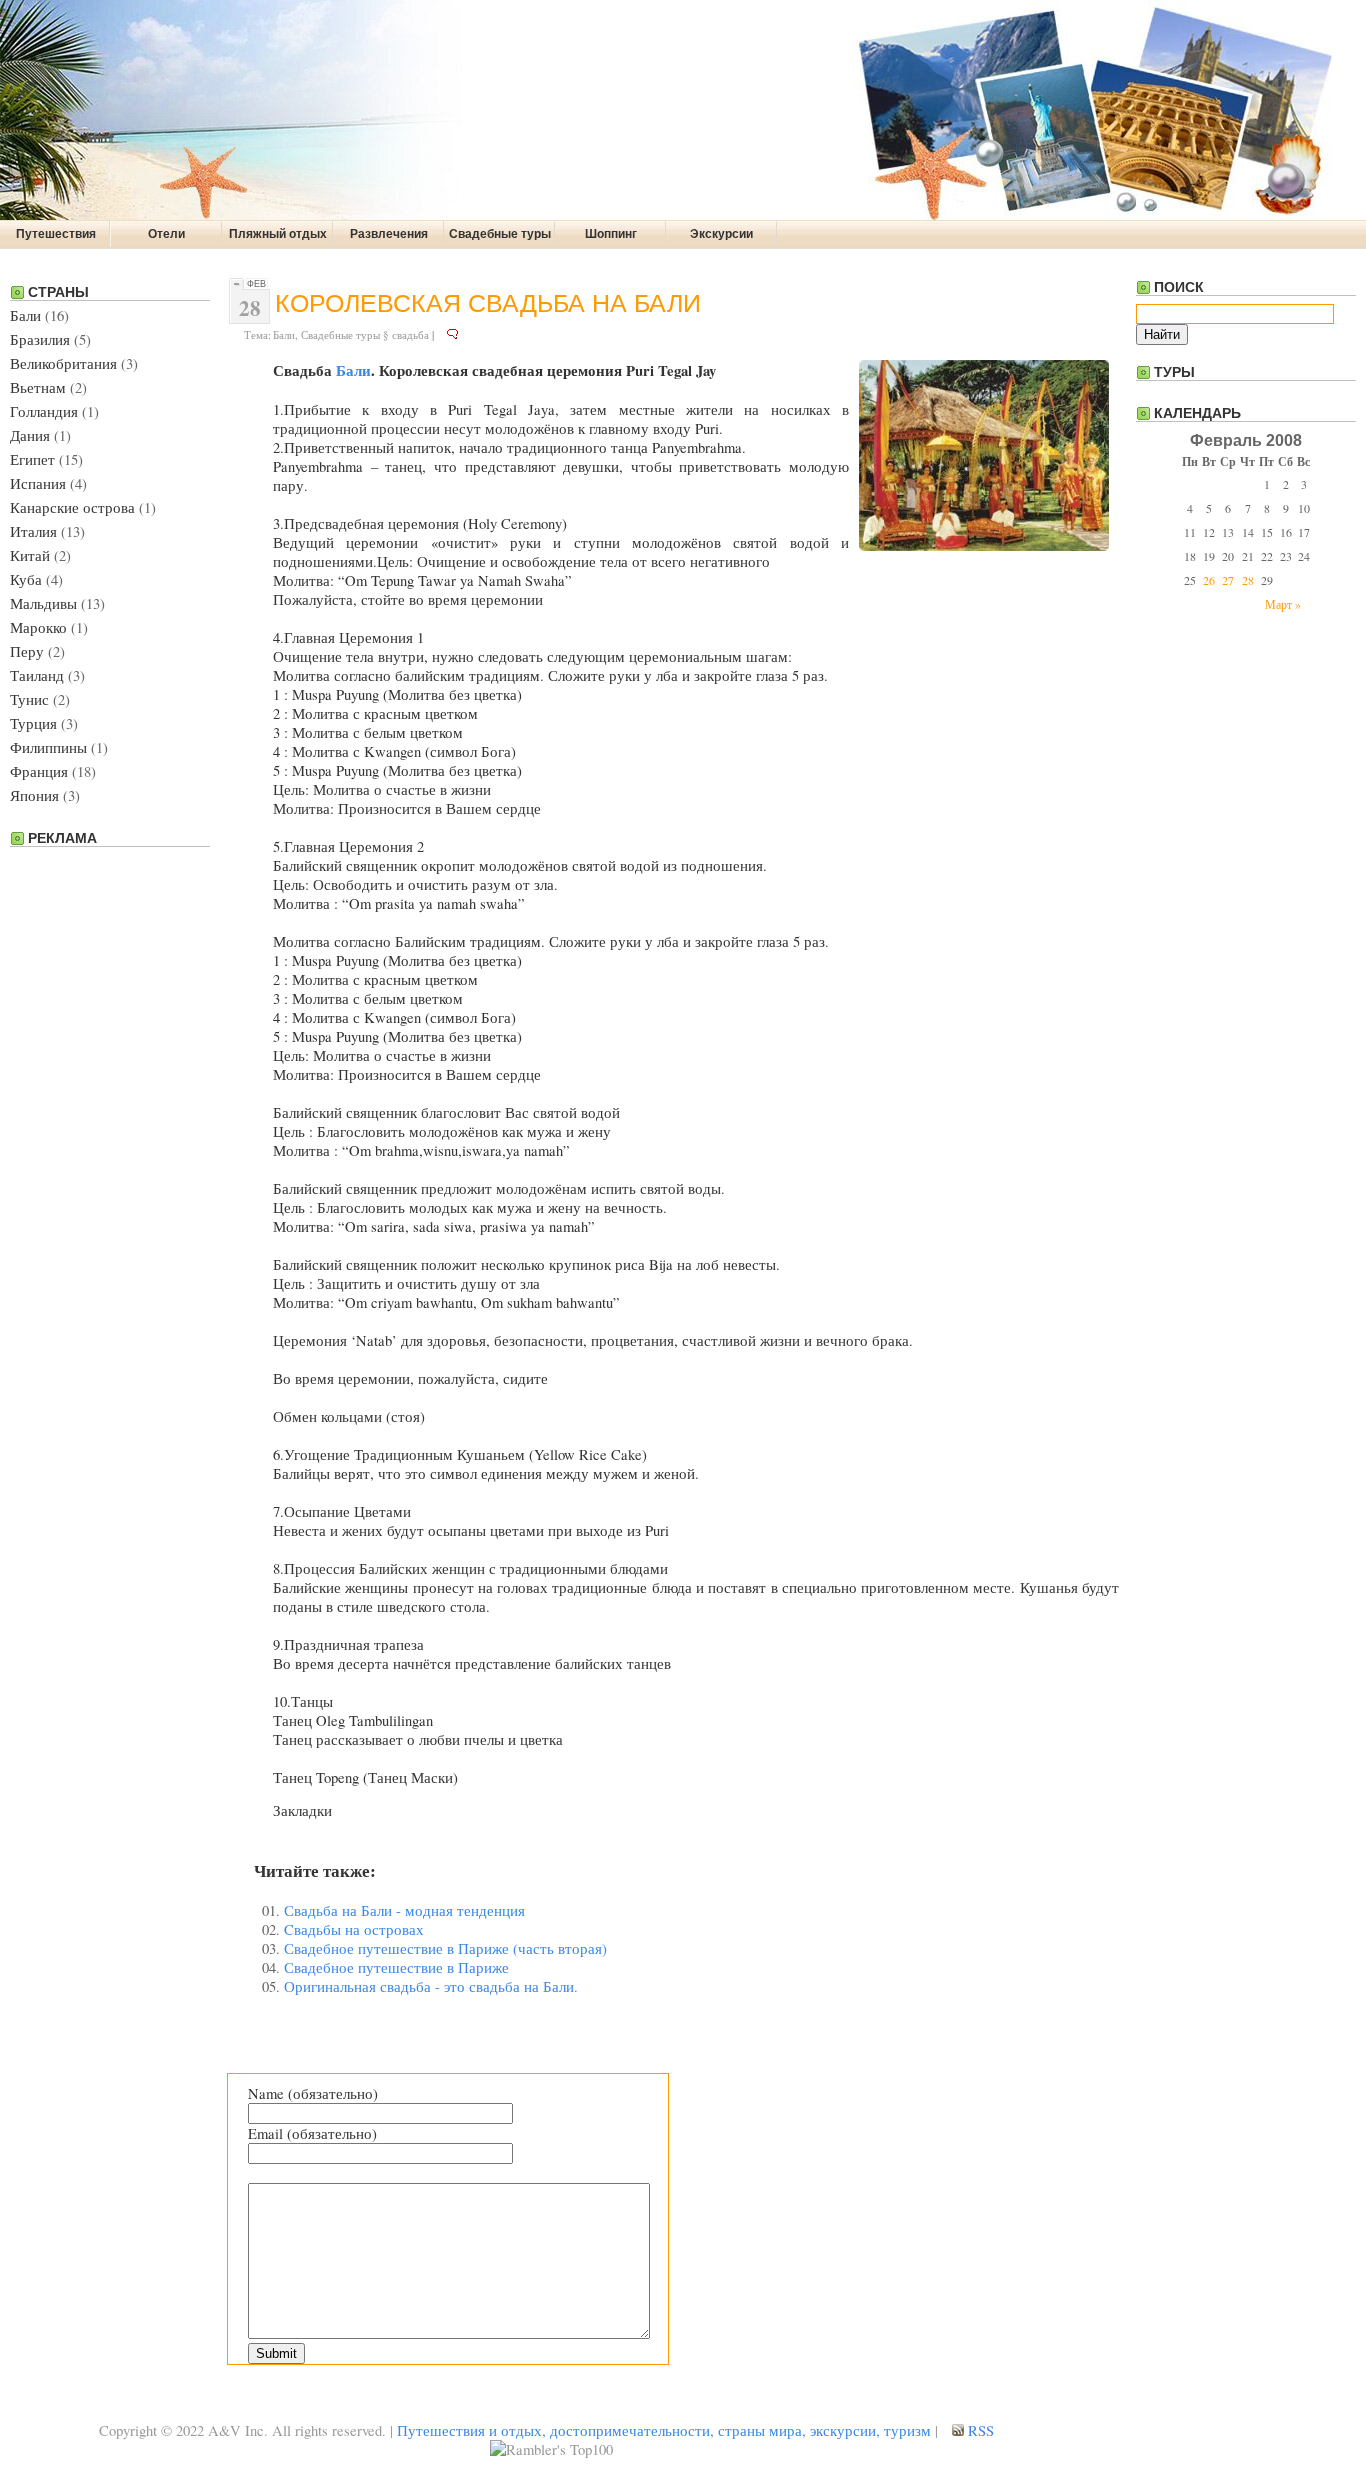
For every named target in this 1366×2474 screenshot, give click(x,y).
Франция (39, 771)
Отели (166, 234)
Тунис (29, 699)
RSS (979, 2430)
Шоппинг (611, 234)
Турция (33, 723)
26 (1209, 580)
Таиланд (37, 675)
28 (1248, 580)
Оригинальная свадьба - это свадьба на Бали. (431, 1986)
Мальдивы (43, 603)
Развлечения (389, 234)
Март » (1283, 604)
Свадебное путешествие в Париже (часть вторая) (445, 1948)
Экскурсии (721, 234)
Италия (33, 531)
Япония (34, 795)
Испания (38, 483)
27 (1228, 580)
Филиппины (48, 747)
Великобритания (63, 363)
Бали (25, 315)
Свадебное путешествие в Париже (396, 1967)
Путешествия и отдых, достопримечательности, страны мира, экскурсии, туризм (664, 2430)
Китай (30, 555)
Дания (30, 435)
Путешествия (56, 234)
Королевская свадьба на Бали (488, 303)
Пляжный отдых (278, 234)
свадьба (410, 334)
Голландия (44, 411)
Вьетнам (38, 387)
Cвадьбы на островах (354, 1929)
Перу (27, 651)
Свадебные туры (500, 234)
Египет (32, 459)
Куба (26, 579)
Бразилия (40, 339)
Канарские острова (72, 507)
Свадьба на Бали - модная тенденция (404, 1910)
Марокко (38, 627)
